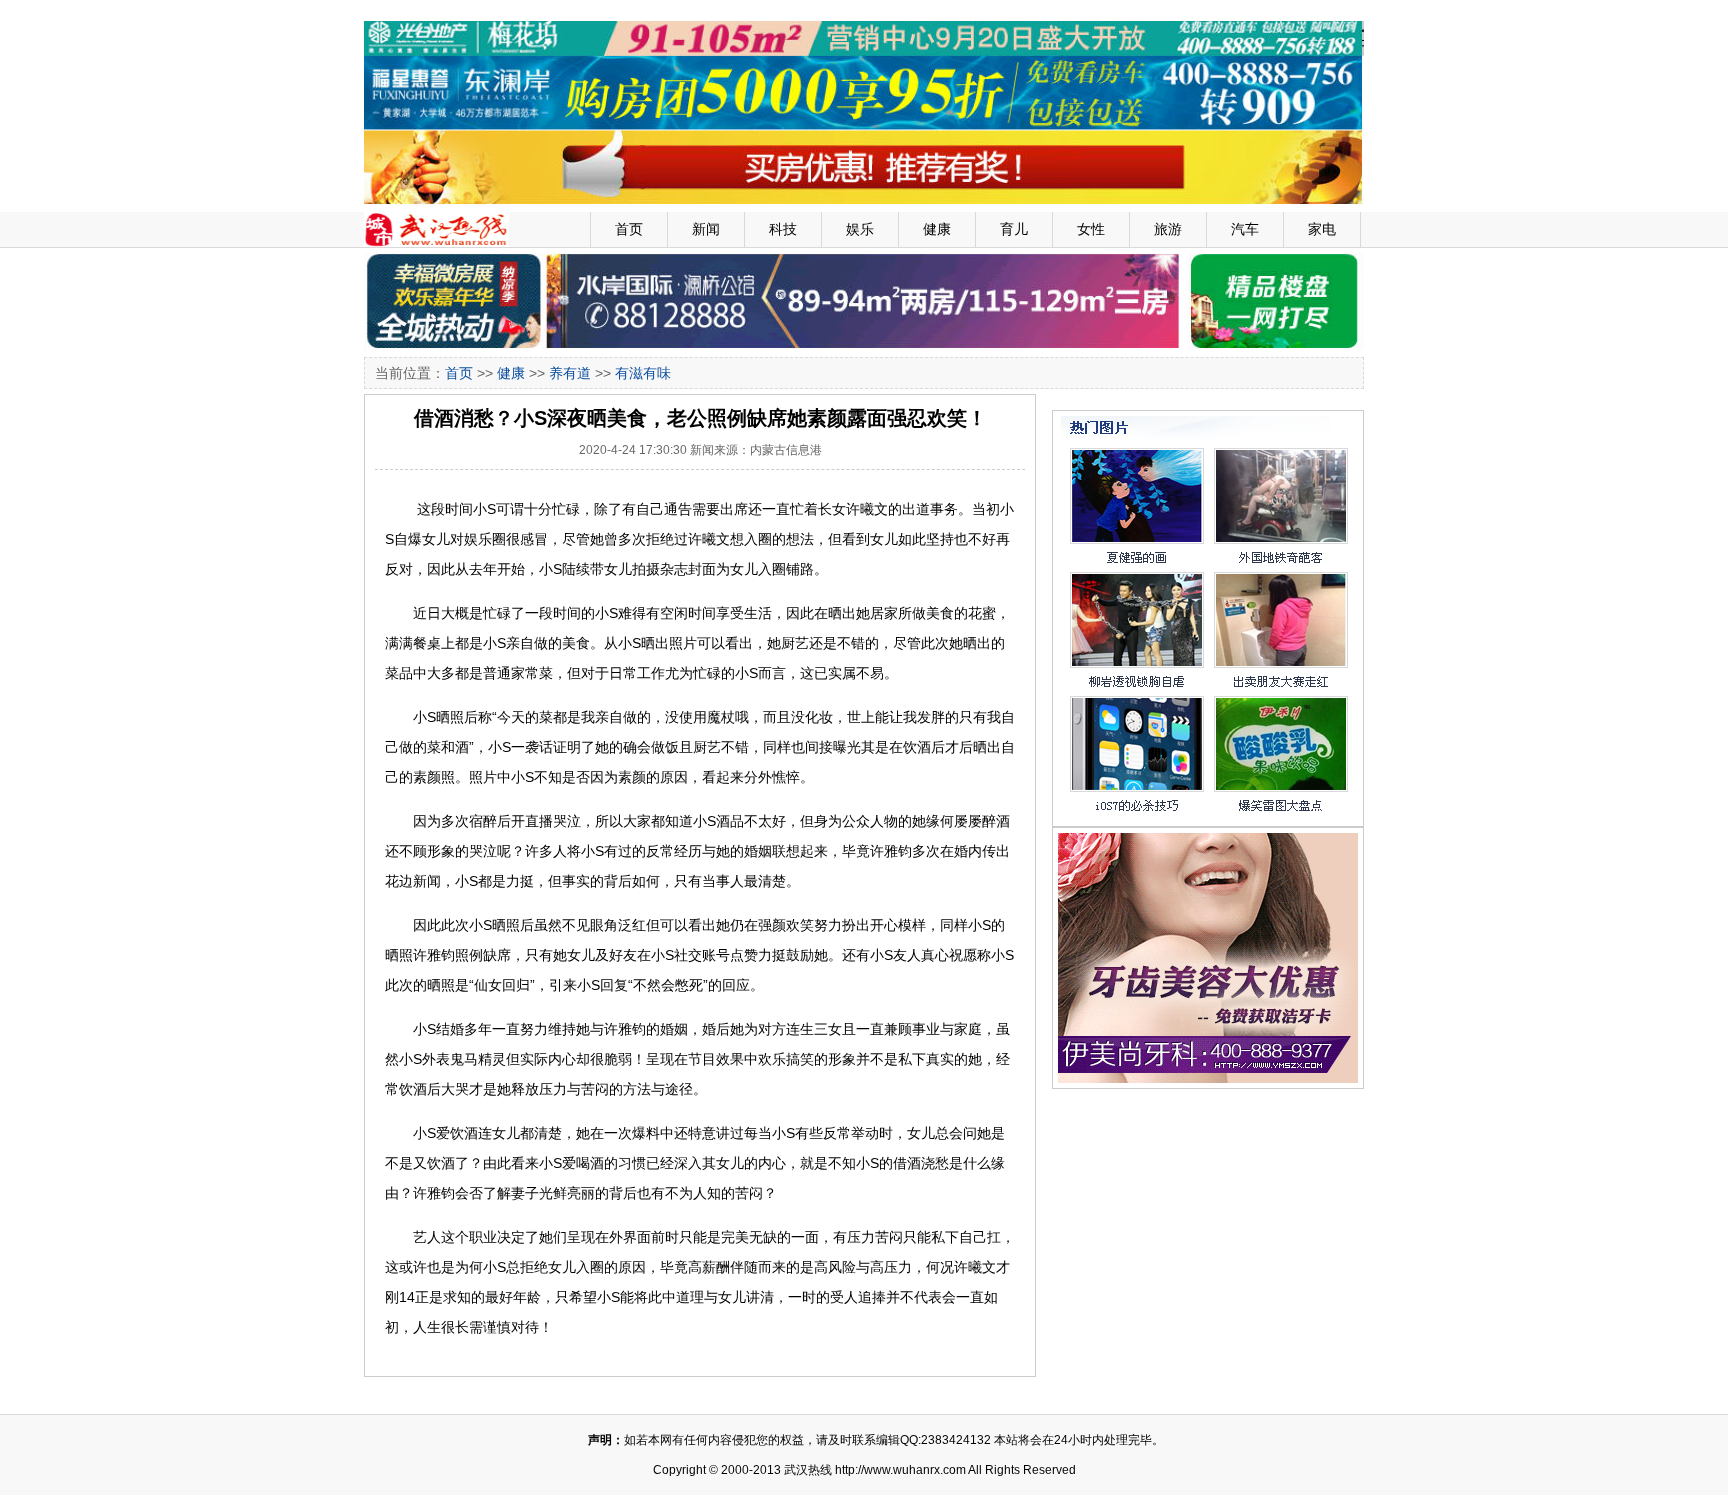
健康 (937, 229)
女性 (1091, 229)
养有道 (570, 373)
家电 (1322, 229)
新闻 (706, 229)
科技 (783, 229)
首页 (629, 229)
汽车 (1245, 229)
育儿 (1014, 229)
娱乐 (860, 229)
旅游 (1168, 229)
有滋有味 (643, 373)
